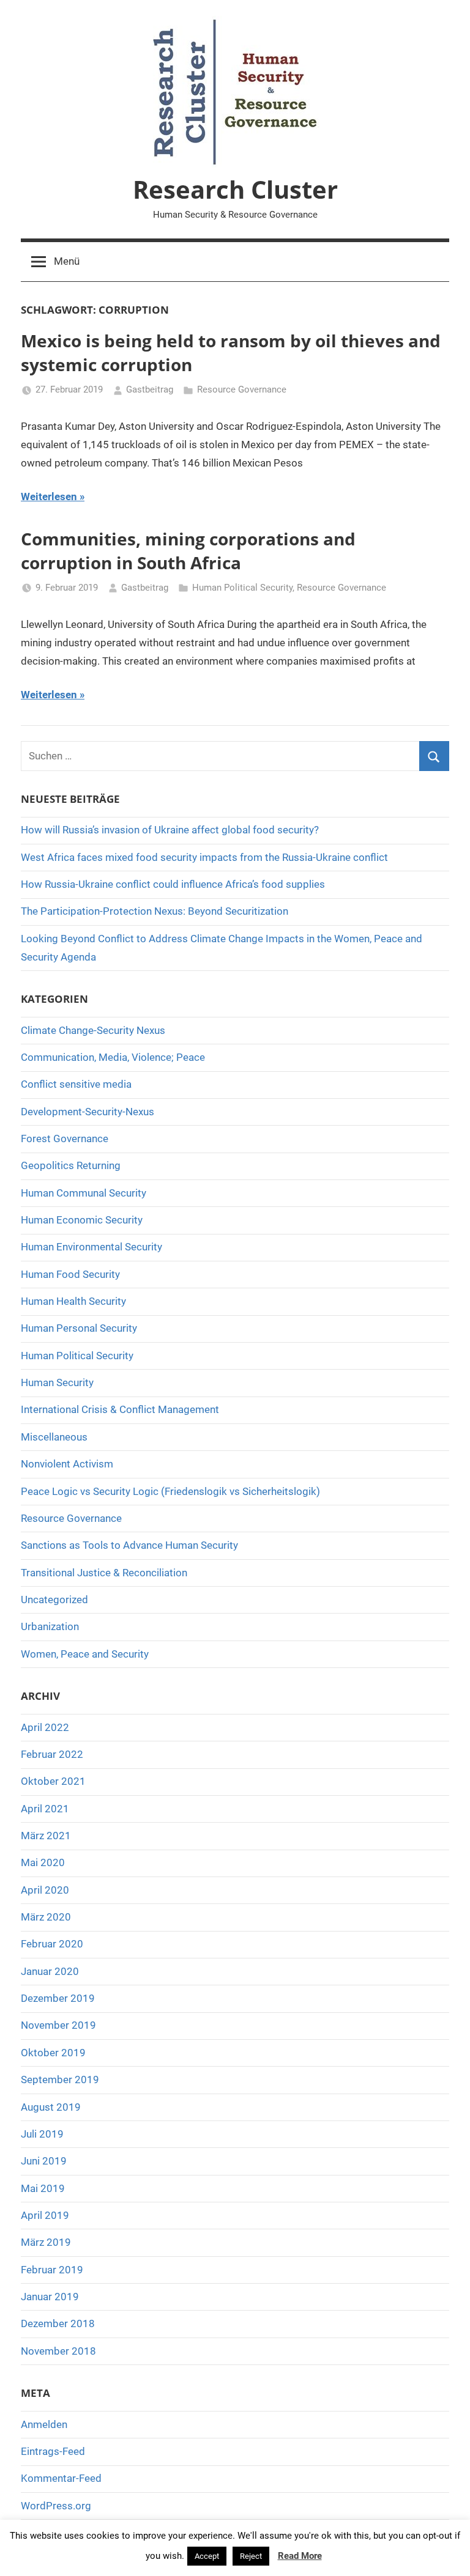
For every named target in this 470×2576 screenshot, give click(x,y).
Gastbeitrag (150, 389)
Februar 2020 (52, 1944)
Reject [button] (251, 2556)
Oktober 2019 (53, 2053)
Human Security (57, 1382)
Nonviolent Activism (67, 1464)
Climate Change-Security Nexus (93, 1030)
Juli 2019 (42, 2134)
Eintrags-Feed (53, 2451)
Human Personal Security (79, 1328)
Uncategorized (54, 1600)
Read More (300, 2556)
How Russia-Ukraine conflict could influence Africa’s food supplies (173, 884)
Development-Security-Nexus (88, 1112)
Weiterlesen (49, 496)
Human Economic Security (82, 1220)
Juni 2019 (44, 2161)
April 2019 (45, 2215)
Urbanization (50, 1626)
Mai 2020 (43, 1862)
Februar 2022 (52, 1754)
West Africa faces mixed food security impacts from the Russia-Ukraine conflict (204, 857)
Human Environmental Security (91, 1247)
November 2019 (58, 2025)
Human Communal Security (84, 1193)
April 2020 (45, 1890)
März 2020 (46, 1917)
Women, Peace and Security (85, 1654)
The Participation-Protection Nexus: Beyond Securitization (155, 911)
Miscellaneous (54, 1437)
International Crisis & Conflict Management (120, 1409)
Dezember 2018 (58, 2323)
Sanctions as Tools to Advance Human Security (129, 1545)
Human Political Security (242, 588)
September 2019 (60, 2080)
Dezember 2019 (58, 1998)
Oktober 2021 (53, 1781)
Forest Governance (65, 1139)
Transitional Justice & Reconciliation (104, 1573)
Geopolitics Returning (71, 1165)
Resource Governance (242, 389)
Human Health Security (73, 1301)
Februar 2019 (52, 2270)
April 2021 (45, 1809)
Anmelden (44, 2424)
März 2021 (46, 1836)
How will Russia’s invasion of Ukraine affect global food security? (170, 830)
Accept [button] (207, 2556)
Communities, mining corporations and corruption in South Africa (188, 551)
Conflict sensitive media (76, 1084)
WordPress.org (56, 2506)
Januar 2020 (50, 1971)
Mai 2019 (43, 2188)
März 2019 (46, 2242)
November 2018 (58, 2351)
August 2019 (51, 2107)
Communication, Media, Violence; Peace (113, 1057)
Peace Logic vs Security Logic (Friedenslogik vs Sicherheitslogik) (170, 1491)
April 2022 (45, 1727)
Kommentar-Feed (61, 2478)
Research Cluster (235, 189)
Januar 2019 (50, 2297)
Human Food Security (70, 1274)
